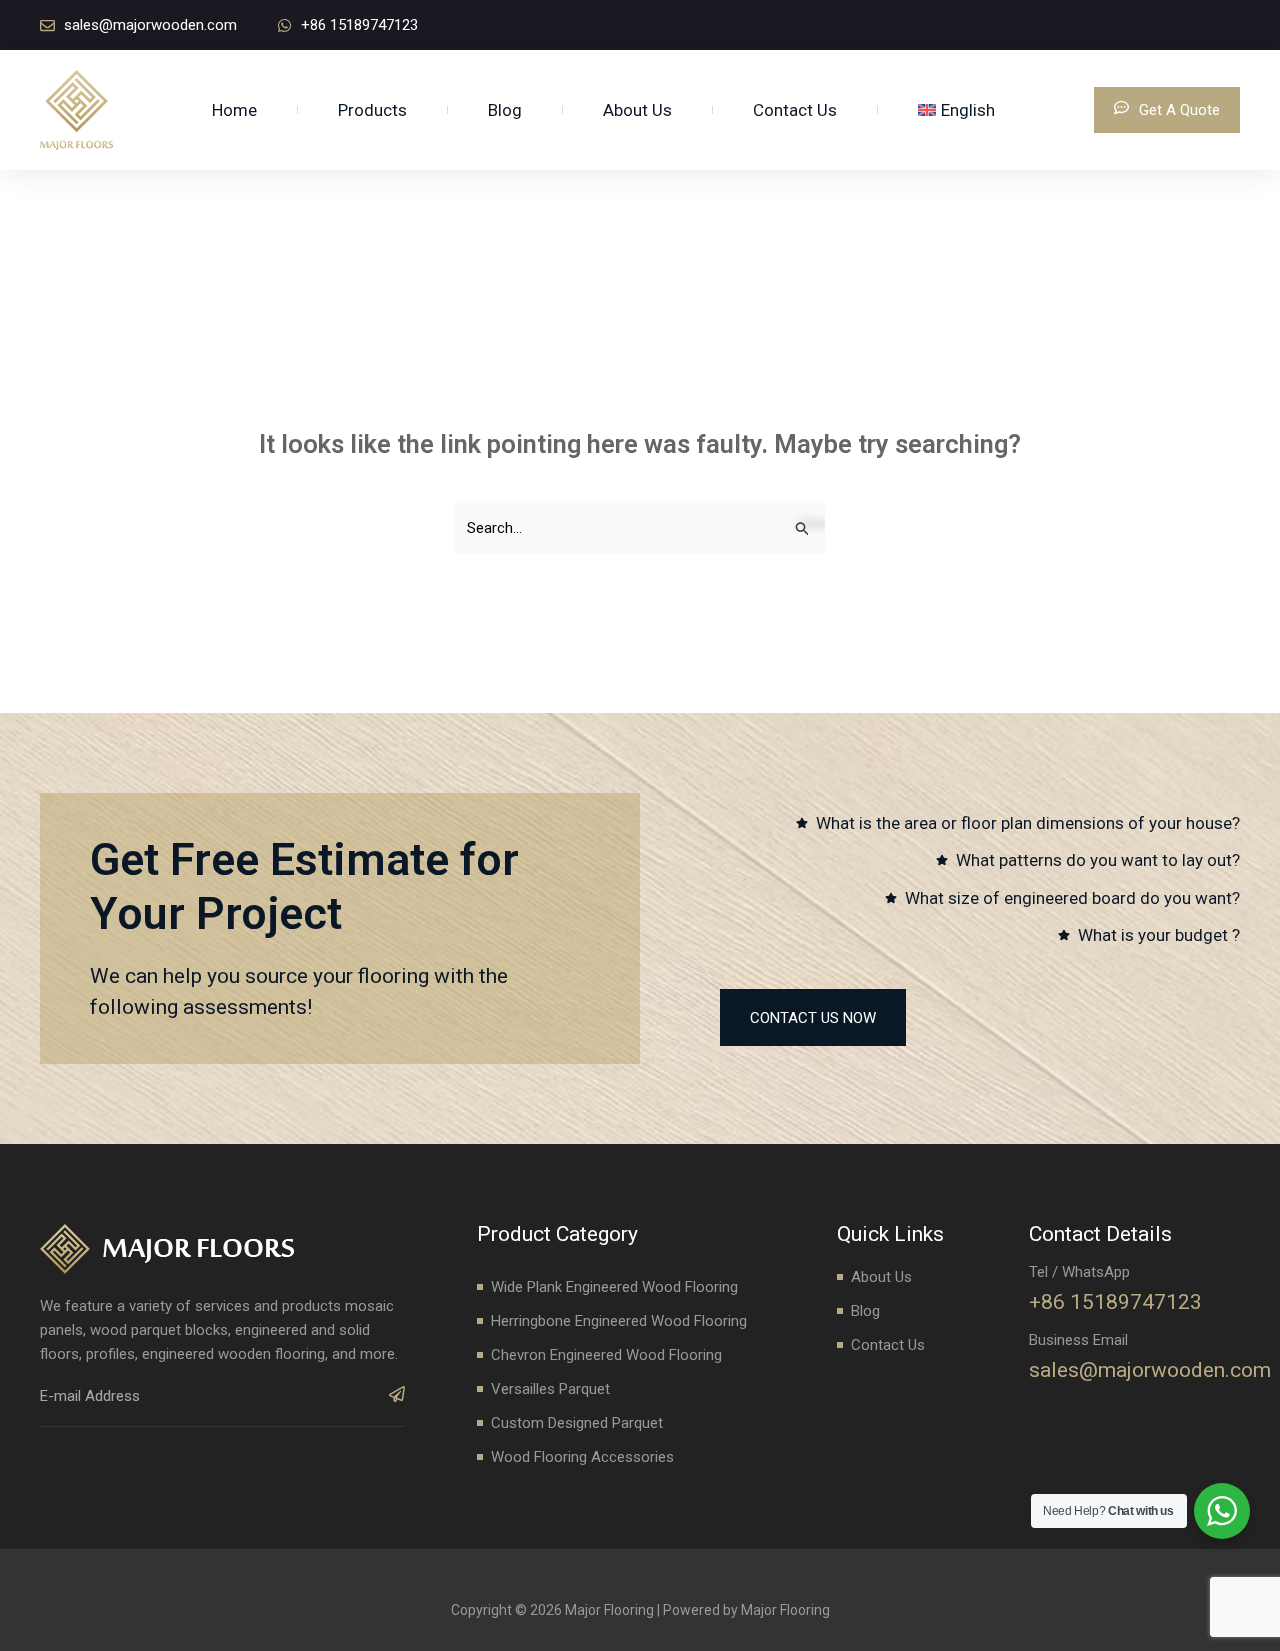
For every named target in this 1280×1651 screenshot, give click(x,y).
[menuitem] (956, 110)
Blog (505, 110)
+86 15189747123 (1115, 1302)
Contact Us (795, 110)
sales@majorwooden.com (1150, 1370)
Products (372, 110)
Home (234, 110)
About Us (637, 110)
